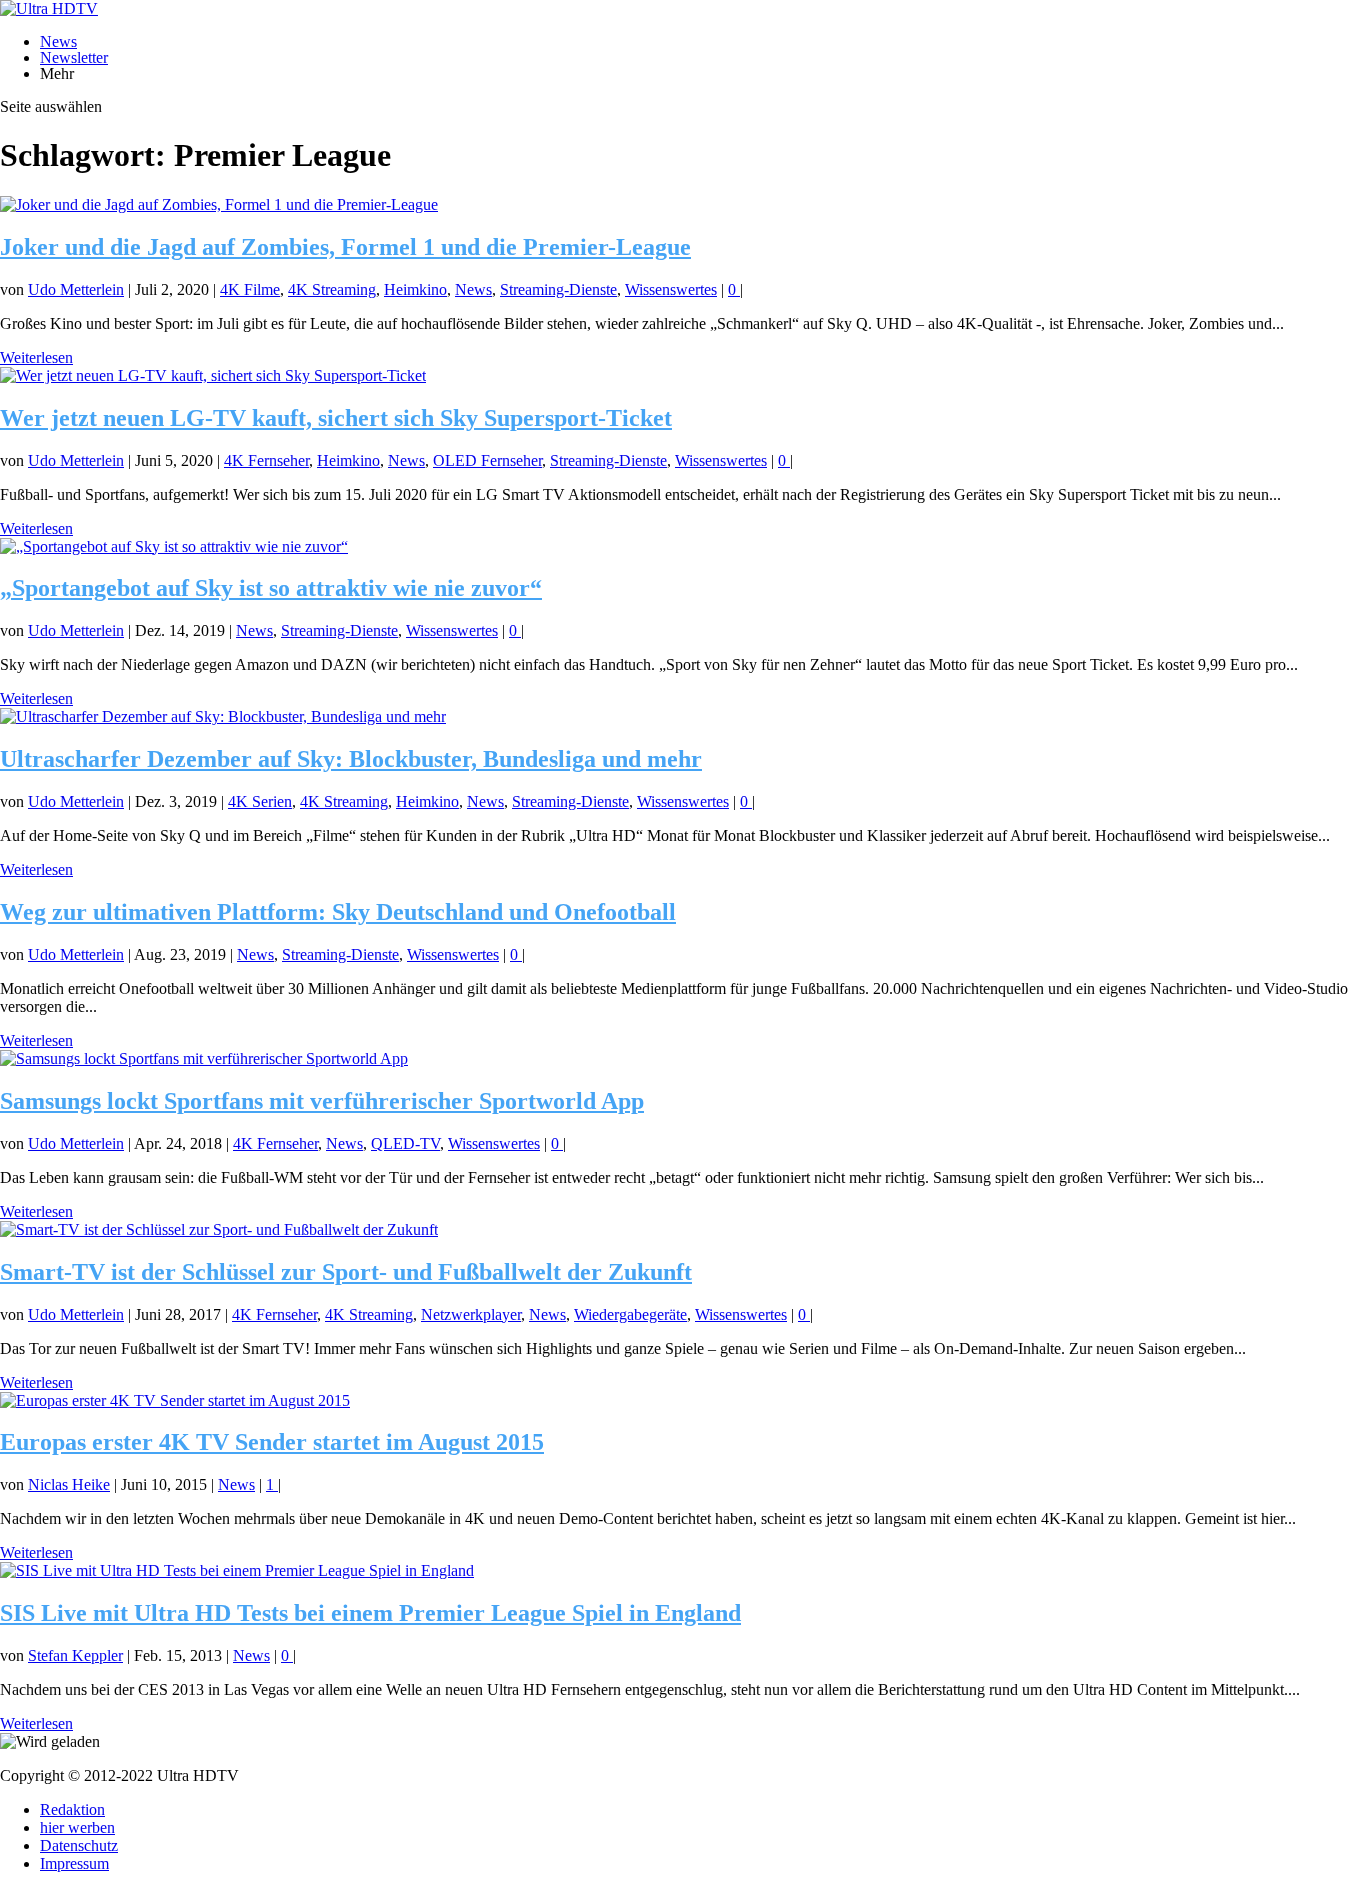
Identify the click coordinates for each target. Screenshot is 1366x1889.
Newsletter (74, 57)
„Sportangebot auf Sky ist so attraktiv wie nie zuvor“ (271, 588)
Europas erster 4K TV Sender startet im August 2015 (272, 1442)
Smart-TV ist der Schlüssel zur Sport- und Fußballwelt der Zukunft (346, 1272)
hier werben (77, 1827)
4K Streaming (332, 289)
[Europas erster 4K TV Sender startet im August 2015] (175, 1400)
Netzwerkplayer (471, 1314)
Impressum (74, 1863)
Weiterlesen (36, 357)
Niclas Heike (69, 1484)
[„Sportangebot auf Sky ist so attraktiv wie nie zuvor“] (174, 546)
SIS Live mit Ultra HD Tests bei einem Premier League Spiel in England (370, 1613)
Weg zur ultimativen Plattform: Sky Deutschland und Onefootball (338, 912)
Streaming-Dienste (558, 289)
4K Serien (260, 801)
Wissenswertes (671, 289)
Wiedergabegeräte (630, 1314)
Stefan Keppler (75, 1655)
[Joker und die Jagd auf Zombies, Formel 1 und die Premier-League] (219, 204)
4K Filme (250, 289)
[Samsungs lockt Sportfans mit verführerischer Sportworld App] (204, 1058)
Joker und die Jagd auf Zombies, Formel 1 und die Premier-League (345, 247)
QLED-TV (405, 1143)
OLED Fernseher (487, 460)
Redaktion (72, 1809)
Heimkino (415, 289)
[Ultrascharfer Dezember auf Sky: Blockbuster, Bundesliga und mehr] (223, 716)
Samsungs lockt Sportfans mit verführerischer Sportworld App (322, 1101)
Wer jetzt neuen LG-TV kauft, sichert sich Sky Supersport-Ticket (336, 418)
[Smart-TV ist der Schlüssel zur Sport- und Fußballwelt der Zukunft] (219, 1229)
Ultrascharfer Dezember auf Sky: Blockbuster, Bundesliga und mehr (351, 759)
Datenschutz (79, 1845)
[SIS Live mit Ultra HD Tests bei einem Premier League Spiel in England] (237, 1570)
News (58, 41)
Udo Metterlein (76, 289)
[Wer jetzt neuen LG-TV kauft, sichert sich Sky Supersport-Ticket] (213, 375)
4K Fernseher (266, 460)
